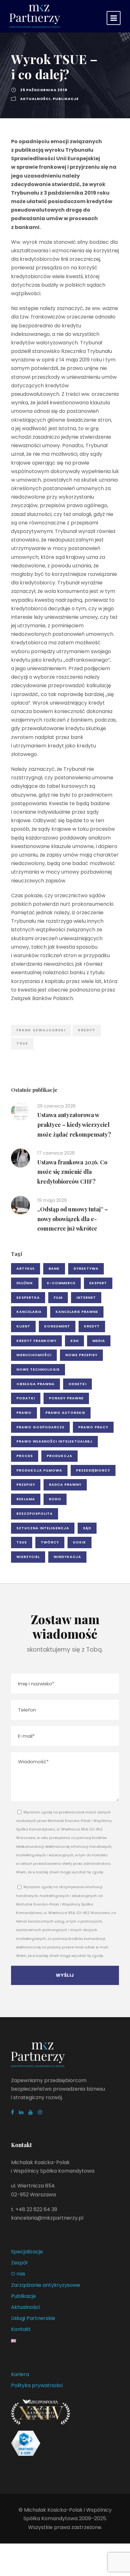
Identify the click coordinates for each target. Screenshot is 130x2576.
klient (23, 1326)
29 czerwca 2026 (56, 1106)
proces (25, 1456)
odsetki (77, 1384)
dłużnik (25, 1283)
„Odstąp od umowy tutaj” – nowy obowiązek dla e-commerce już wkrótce (73, 1219)
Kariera (20, 2374)
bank (54, 1268)
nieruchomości (34, 1355)
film (58, 1297)
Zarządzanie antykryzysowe (46, 2285)
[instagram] (40, 2112)
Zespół (19, 2263)
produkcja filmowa (39, 1470)
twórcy (50, 1542)
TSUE (22, 1043)
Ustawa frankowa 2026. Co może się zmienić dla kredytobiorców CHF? (72, 1172)
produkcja (59, 1456)
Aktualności (35, 99)
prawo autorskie (65, 1413)
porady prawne (66, 1398)
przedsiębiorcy (93, 1470)
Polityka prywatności (37, 2385)
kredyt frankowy (36, 1341)
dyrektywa (86, 1268)
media (99, 1341)
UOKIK (80, 1542)
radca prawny (65, 1484)
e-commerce (61, 1283)
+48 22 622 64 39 (36, 2209)
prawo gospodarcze (40, 1427)
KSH (74, 1341)
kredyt (87, 1030)
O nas (18, 2274)
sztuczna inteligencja (43, 1528)
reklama (26, 1499)
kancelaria (29, 1312)
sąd (87, 1528)
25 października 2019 (44, 90)
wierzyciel (28, 1557)
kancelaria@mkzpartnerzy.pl (47, 2218)
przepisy (26, 1484)
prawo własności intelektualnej (54, 1441)
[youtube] (31, 2112)
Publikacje (66, 99)
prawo (24, 1413)
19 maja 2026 (52, 1200)
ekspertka (28, 1297)
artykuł (26, 1268)
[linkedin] (21, 2112)
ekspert (98, 1283)
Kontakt (21, 2329)
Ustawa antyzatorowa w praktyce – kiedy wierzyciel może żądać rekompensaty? (74, 1124)
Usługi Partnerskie (33, 2318)
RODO (55, 1499)
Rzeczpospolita (35, 1513)
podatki (26, 1398)
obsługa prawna (35, 1384)
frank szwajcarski (41, 1030)
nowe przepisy (81, 1355)
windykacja (67, 1557)
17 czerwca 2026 (56, 1153)
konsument (57, 1326)
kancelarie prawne (77, 1312)
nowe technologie (38, 1369)
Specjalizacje (27, 2252)
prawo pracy (93, 1427)
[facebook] (12, 2112)
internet (86, 1297)
